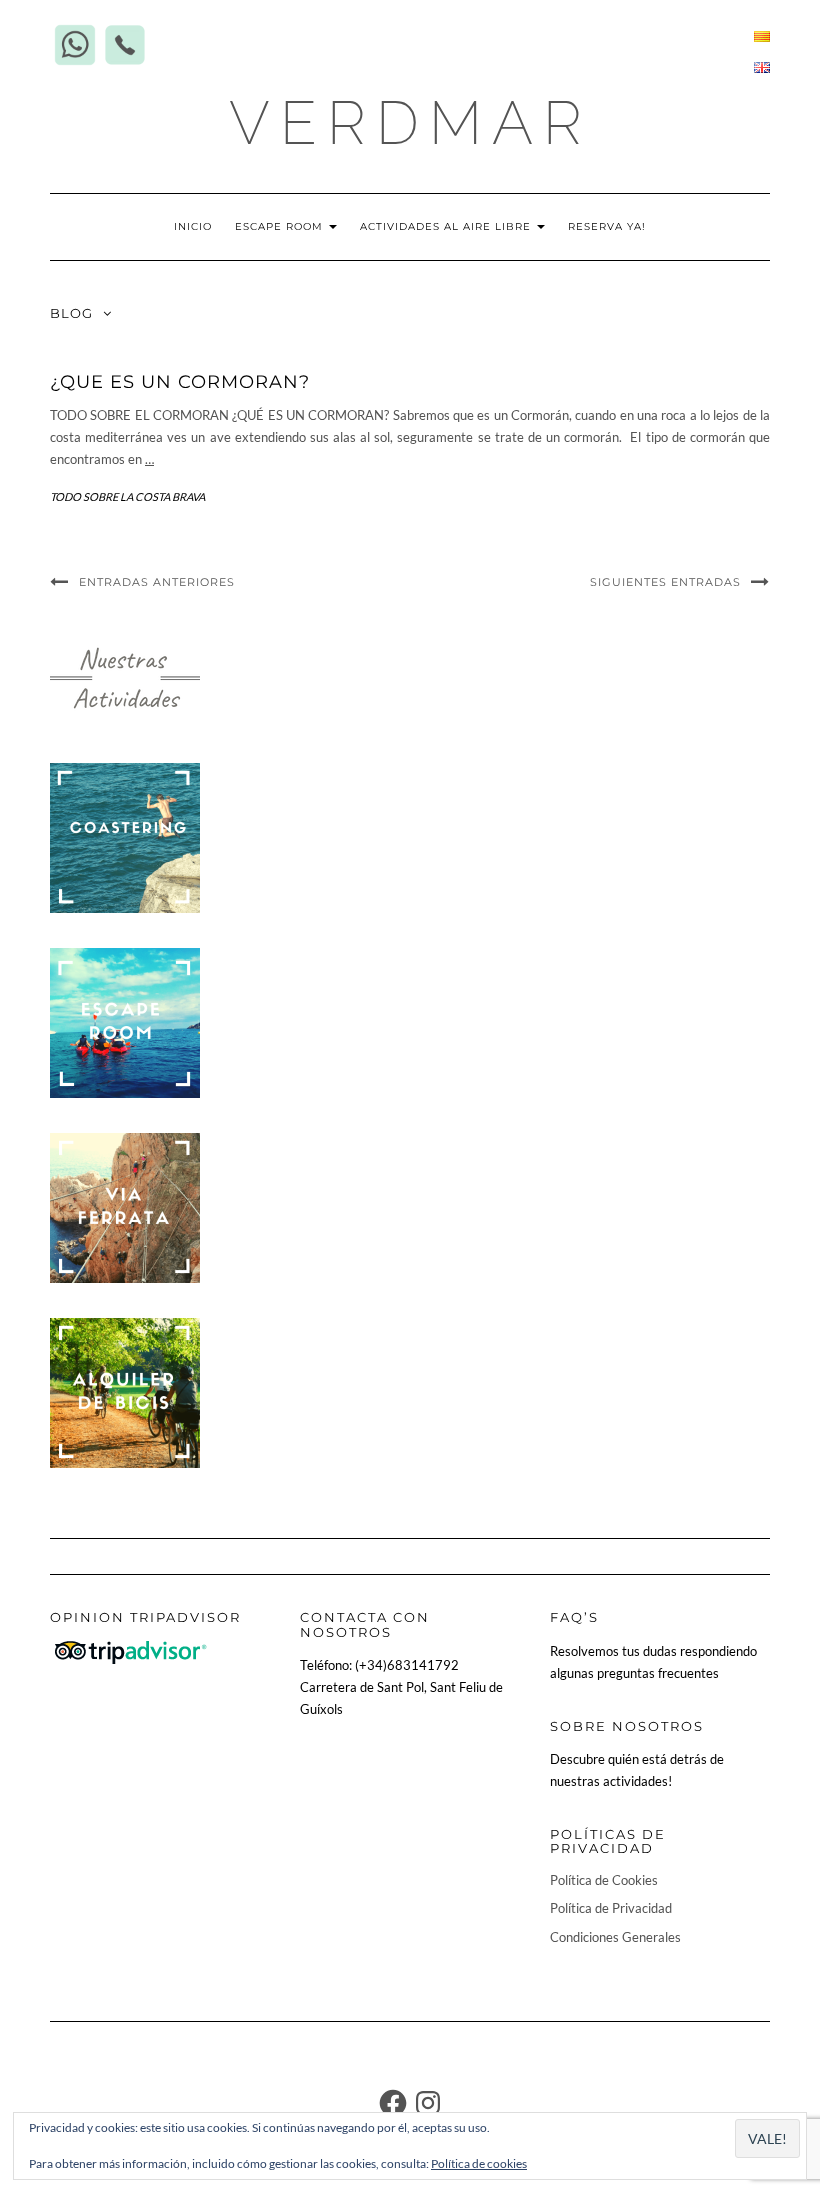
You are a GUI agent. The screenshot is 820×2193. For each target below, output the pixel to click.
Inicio (193, 226)
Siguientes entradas (665, 582)
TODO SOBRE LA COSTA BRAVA (127, 496)
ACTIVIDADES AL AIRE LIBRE (447, 226)
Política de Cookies (604, 1880)
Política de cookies (479, 2163)
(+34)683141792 (407, 1665)
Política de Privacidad (611, 1908)
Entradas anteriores (157, 582)
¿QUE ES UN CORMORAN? (180, 382)
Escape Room (281, 226)
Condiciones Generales (615, 1937)
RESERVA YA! (607, 226)
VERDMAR (410, 123)
